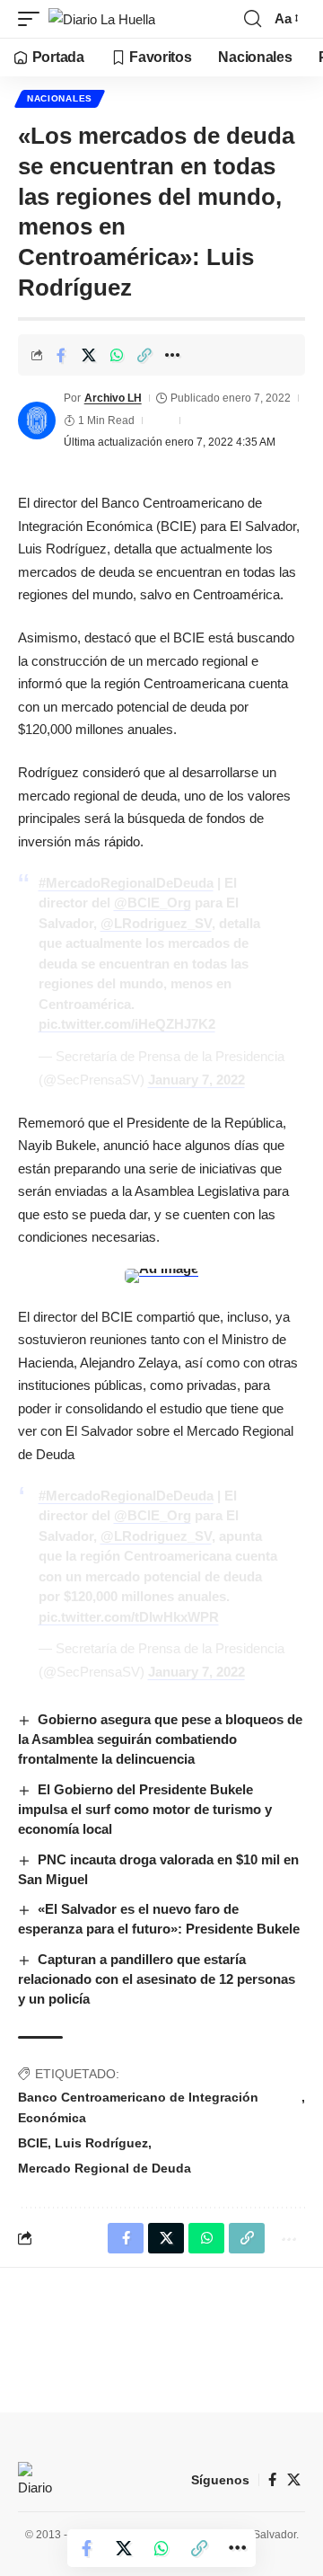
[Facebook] (272, 2480)
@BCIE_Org (153, 903)
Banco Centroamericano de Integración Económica (138, 2108)
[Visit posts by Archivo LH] (37, 420)
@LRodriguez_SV (156, 923)
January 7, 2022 (196, 1080)
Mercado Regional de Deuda (105, 2168)
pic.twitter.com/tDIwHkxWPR (129, 1617)
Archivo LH (113, 398)
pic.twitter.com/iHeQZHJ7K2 (127, 1024)
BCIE (33, 2143)
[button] (33, 19)
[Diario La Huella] (102, 19)
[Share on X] (89, 355)
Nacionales (60, 98)
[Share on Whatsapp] (117, 355)
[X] (294, 2480)
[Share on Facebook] (61, 355)
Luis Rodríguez (101, 2143)
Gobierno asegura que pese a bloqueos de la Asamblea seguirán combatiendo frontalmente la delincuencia (160, 1739)
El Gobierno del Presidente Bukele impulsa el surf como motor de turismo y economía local (145, 1809)
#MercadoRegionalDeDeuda (126, 883)
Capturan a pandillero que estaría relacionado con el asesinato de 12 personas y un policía (157, 1979)
